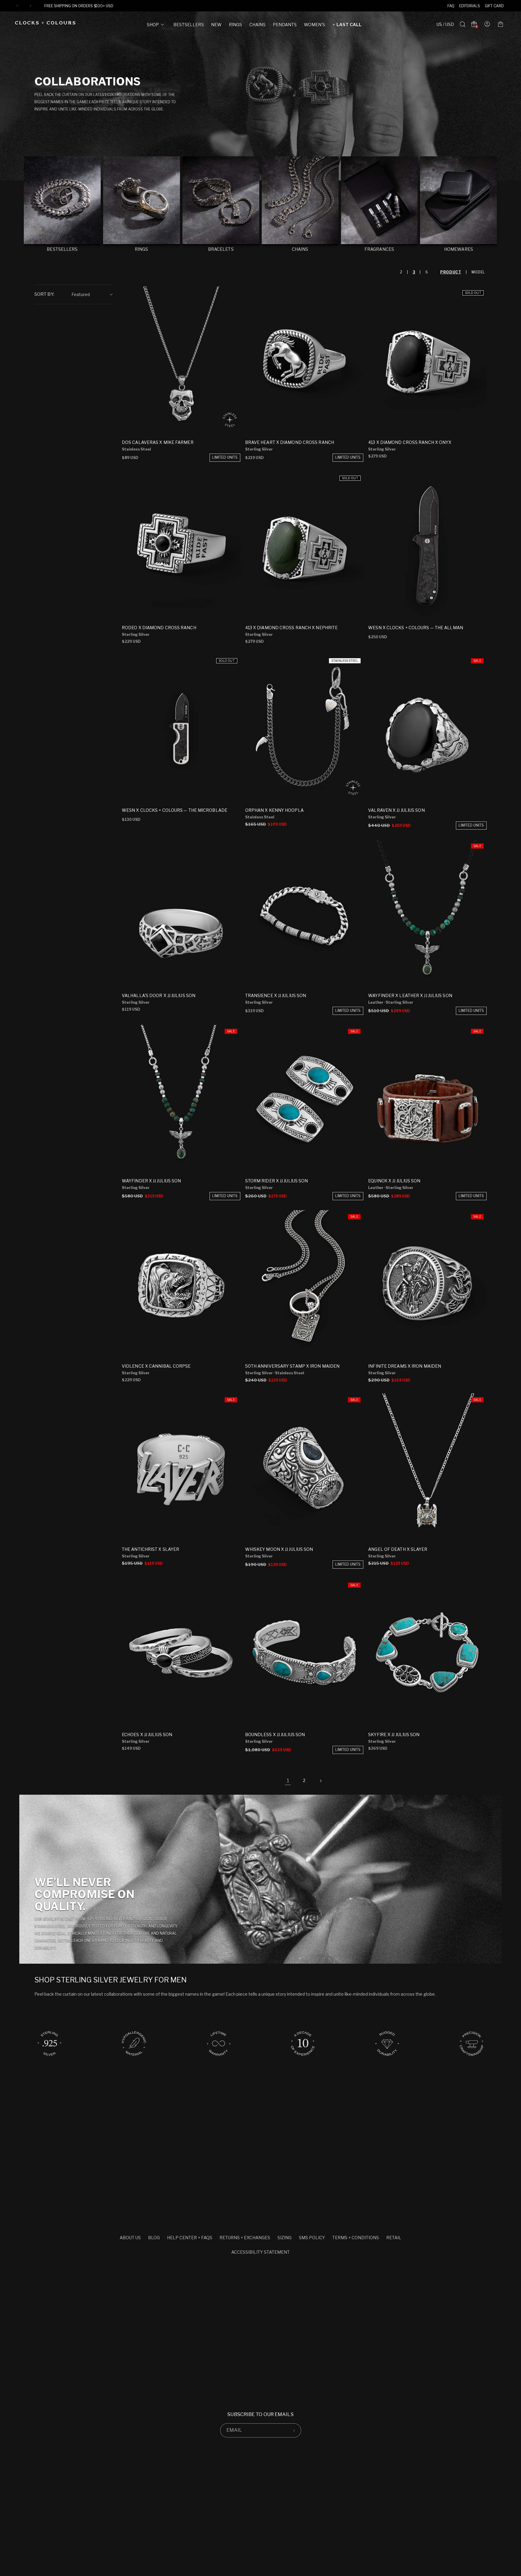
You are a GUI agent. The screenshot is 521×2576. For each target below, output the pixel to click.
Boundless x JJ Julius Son (275, 1734)
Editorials (470, 6)
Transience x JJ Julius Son (276, 995)
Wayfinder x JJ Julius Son (152, 1181)
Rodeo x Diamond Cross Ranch (159, 628)
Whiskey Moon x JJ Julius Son (279, 1549)
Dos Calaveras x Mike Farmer (158, 442)
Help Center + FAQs (190, 2238)
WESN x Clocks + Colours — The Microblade (175, 810)
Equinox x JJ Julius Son (394, 1181)
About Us (130, 2238)
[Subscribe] (294, 2430)
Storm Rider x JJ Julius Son (277, 1181)
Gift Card (494, 6)
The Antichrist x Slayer (150, 1549)
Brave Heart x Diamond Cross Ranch (290, 442)
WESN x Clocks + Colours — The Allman (416, 628)
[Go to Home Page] (45, 24)
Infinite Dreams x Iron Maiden (405, 1366)
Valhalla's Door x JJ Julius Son (159, 995)
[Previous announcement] (17, 6)
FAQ (451, 6)
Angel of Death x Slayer (398, 1549)
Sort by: (44, 294)
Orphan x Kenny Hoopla (274, 810)
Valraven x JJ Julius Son (396, 810)
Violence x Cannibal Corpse (156, 1366)
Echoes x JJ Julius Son (147, 1734)
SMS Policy (312, 2238)
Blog (154, 2238)
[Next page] (320, 1781)
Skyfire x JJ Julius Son (394, 1734)
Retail (394, 2238)
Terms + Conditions (356, 2238)
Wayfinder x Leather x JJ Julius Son (410, 995)
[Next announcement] (30, 6)
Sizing (284, 2238)
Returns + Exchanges (245, 2238)
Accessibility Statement (260, 2252)
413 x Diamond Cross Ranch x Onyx (410, 442)
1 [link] (288, 1781)
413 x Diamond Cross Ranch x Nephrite (292, 628)
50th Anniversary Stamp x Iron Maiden (292, 1366)
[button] (156, 26)
